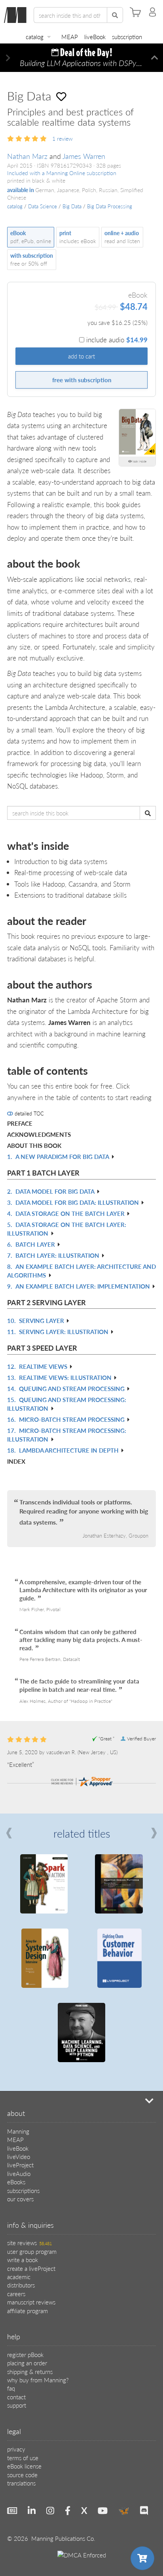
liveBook (95, 37)
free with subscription (82, 380)
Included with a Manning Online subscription (62, 173)
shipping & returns (30, 2371)
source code (22, 2475)
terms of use (23, 2458)
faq (11, 2388)
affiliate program (27, 2311)
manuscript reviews (31, 2302)
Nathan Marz (27, 156)
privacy (16, 2449)
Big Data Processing (110, 206)
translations (21, 2483)
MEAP (70, 37)
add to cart (81, 356)
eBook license (24, 2466)
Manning (18, 2131)
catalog (35, 37)
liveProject (20, 2165)
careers (16, 2294)
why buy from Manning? (38, 2380)
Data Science (43, 206)
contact (16, 2397)
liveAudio (19, 2173)
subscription (127, 37)
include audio (117, 340)
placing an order (27, 2363)
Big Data (72, 206)
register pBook (25, 2354)
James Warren (84, 156)
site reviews (29, 2243)
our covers (20, 2199)
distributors (21, 2285)
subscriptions (23, 2190)
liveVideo (19, 2156)
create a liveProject (31, 2268)
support (17, 2405)
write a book (23, 2260)
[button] (8, 58)
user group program (32, 2251)
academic (19, 2277)
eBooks (16, 2182)
